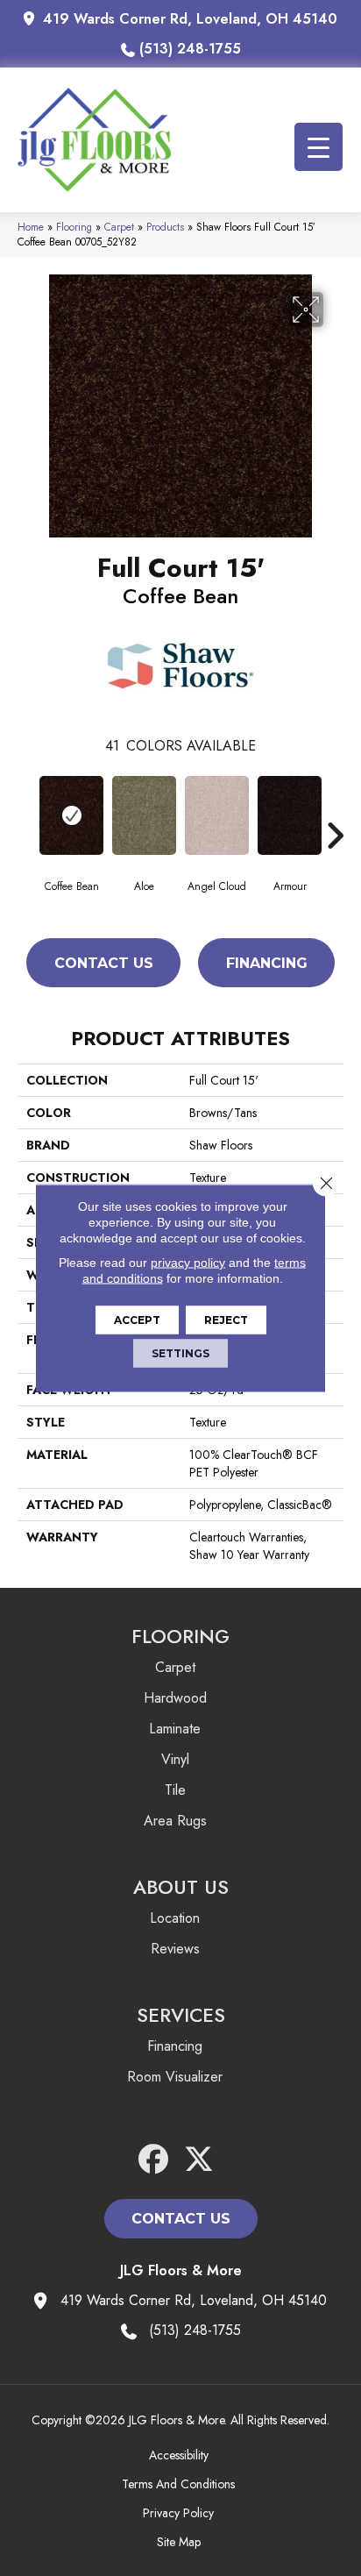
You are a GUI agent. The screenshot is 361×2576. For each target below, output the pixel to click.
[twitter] (199, 2160)
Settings (180, 1353)
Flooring (74, 227)
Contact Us (104, 963)
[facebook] (154, 2160)
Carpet (119, 227)
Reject (226, 1320)
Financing (267, 963)
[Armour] (290, 815)
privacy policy (188, 1263)
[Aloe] (144, 815)
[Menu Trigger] (319, 147)
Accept (137, 1320)
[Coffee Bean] (71, 815)
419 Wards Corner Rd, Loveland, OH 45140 (190, 19)
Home (31, 227)
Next (335, 809)
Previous (26, 809)
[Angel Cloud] (217, 815)
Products (165, 227)
